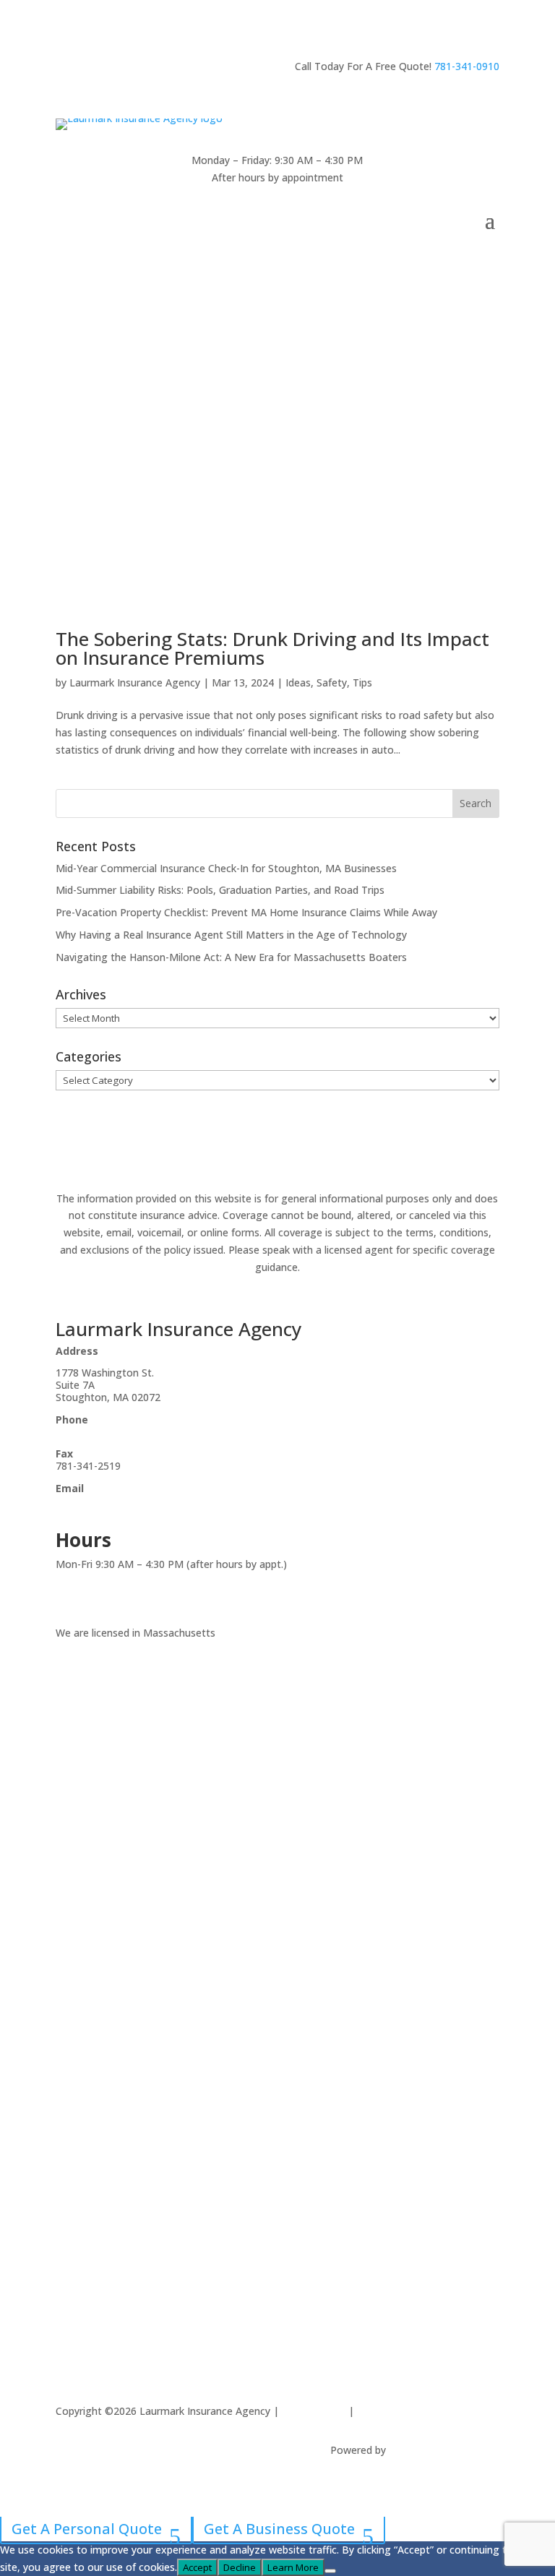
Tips (362, 682)
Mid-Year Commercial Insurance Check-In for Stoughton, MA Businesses (226, 868)
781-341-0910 (467, 66)
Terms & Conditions (404, 2411)
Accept (197, 2567)
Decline (240, 2567)
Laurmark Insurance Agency (135, 682)
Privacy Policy (314, 2411)
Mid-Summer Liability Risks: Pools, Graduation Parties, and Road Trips (220, 890)
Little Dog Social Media (444, 2450)
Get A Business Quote (279, 2529)
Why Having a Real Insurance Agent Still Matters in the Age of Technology (231, 935)
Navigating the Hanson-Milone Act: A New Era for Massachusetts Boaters (231, 957)
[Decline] (330, 2571)
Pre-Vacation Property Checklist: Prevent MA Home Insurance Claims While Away (246, 912)
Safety (332, 682)
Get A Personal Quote (87, 2529)
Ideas (298, 682)
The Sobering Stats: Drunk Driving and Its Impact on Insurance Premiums (272, 648)
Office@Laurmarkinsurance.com (131, 1500)
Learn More (293, 2567)
